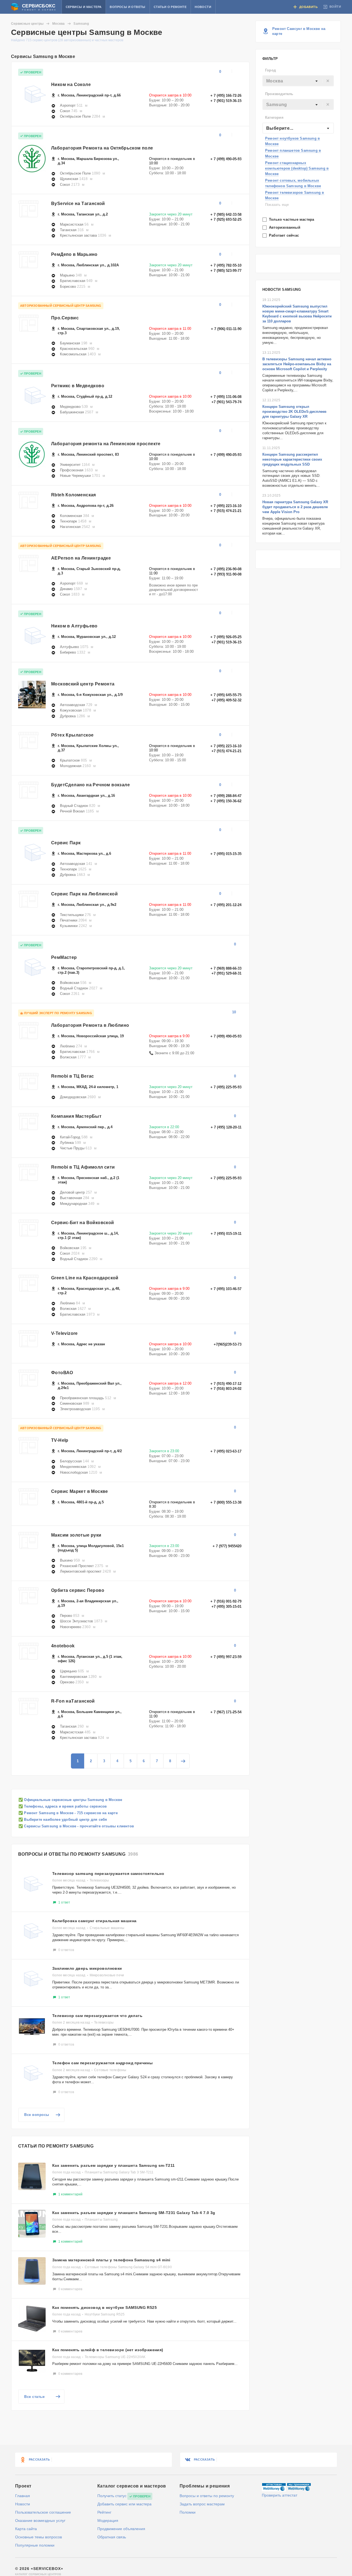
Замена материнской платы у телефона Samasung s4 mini (111, 2260)
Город (270, 70)
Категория (274, 117)
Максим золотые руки (76, 1535)
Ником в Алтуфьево (74, 626)
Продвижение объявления (121, 2529)
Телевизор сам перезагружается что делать (97, 2016)
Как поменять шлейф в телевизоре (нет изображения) (108, 2350)
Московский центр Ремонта (83, 684)
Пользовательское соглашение (43, 2512)
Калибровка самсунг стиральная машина (94, 1921)
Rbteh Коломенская (74, 495)
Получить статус (112, 2496)
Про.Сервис (65, 318)
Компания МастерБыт (76, 1116)
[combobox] (298, 81)
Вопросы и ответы (127, 7)
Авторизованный (285, 227)
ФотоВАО (62, 1373)
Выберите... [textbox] (280, 128)
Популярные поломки (35, 2545)
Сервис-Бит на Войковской (83, 1223)
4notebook (63, 1646)
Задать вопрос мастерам (202, 2504)
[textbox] (298, 81)
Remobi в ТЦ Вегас (73, 1076)
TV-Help (60, 1440)
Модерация (108, 2520)
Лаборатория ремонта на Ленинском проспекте (106, 444)
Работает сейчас (284, 235)
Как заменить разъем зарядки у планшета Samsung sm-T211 (114, 2165)
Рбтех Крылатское (72, 735)
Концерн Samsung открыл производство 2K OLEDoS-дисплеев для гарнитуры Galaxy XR (294, 412)
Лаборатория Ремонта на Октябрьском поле (102, 148)
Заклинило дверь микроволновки (87, 1968)
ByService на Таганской (78, 204)
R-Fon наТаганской (73, 1701)
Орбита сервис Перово (78, 1590)
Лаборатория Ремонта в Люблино (90, 1025)
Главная (23, 2496)
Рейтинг (104, 2512)
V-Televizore (64, 1333)
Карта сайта (26, 2529)
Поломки (188, 2512)
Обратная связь (112, 2537)
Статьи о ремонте (170, 7)
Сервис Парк (66, 843)
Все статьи (34, 2397)
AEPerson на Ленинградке (81, 558)
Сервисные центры (27, 24)
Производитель (279, 94)
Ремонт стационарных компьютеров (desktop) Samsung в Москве (297, 168)
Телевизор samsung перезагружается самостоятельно (108, 1874)
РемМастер (64, 957)
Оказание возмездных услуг (40, 2520)
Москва (58, 24)
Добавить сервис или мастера (124, 2504)
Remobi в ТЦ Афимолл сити (83, 1167)
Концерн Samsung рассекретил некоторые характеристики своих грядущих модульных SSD (292, 459)
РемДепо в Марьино (74, 254)
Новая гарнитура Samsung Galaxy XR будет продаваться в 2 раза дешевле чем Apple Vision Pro (295, 507)
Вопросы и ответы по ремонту (207, 2496)
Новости (203, 7)
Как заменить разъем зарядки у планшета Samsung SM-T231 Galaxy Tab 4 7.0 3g (134, 2213)
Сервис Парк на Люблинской (84, 894)
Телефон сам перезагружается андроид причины (102, 2063)
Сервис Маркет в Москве (80, 1491)
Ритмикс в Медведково (78, 386)
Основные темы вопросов (38, 2537)
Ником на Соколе (71, 85)
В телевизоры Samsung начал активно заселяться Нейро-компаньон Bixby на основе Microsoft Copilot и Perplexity (297, 364)
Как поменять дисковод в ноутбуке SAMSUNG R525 (105, 2307)
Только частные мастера (292, 219)
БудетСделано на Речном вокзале (90, 785)
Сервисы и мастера (84, 7)
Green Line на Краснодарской (85, 1278)
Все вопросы (37, 2115)
